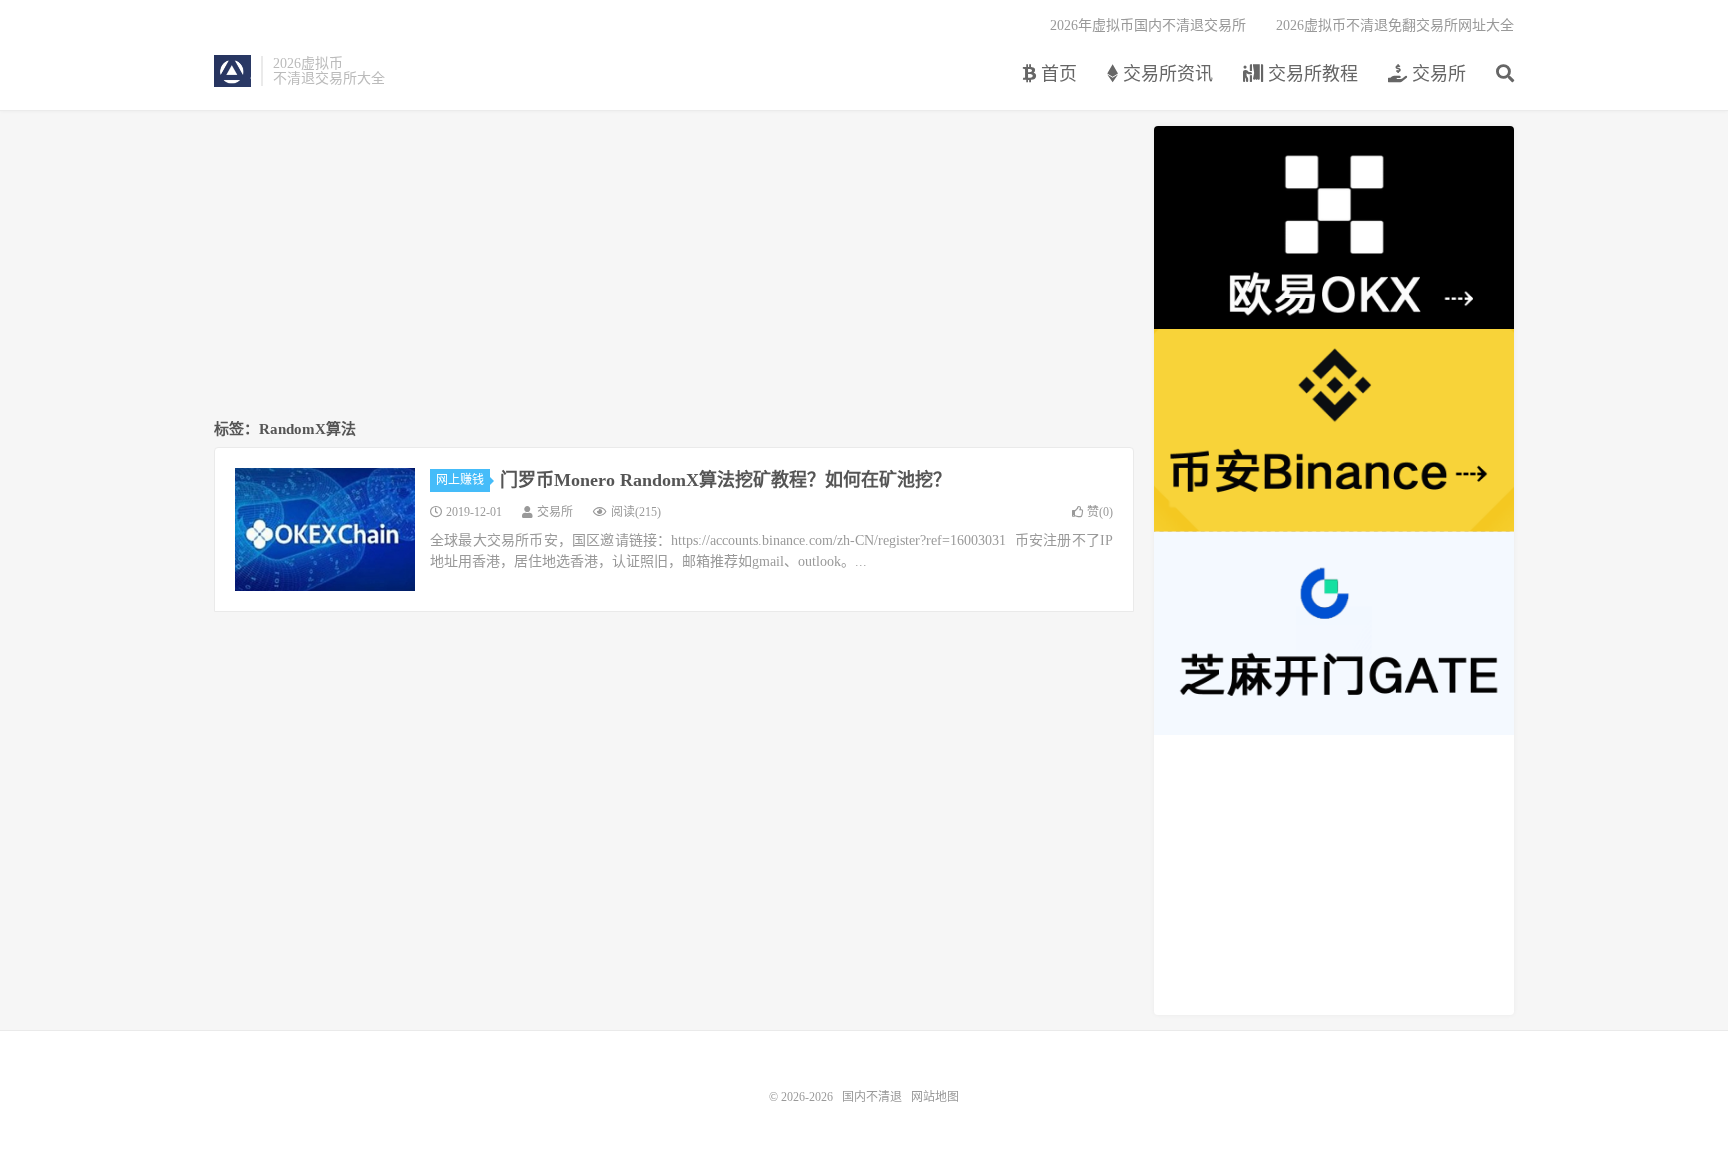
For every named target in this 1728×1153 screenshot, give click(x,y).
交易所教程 (1310, 74)
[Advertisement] (674, 266)
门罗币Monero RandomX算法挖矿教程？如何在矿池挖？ (725, 480)
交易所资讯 (1165, 74)
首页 (1056, 74)
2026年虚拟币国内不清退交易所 (1148, 25)
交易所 (1436, 74)
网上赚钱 (460, 480)
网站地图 (935, 1097)
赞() (1100, 512)
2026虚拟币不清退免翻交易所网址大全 (1395, 25)
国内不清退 (232, 71)
